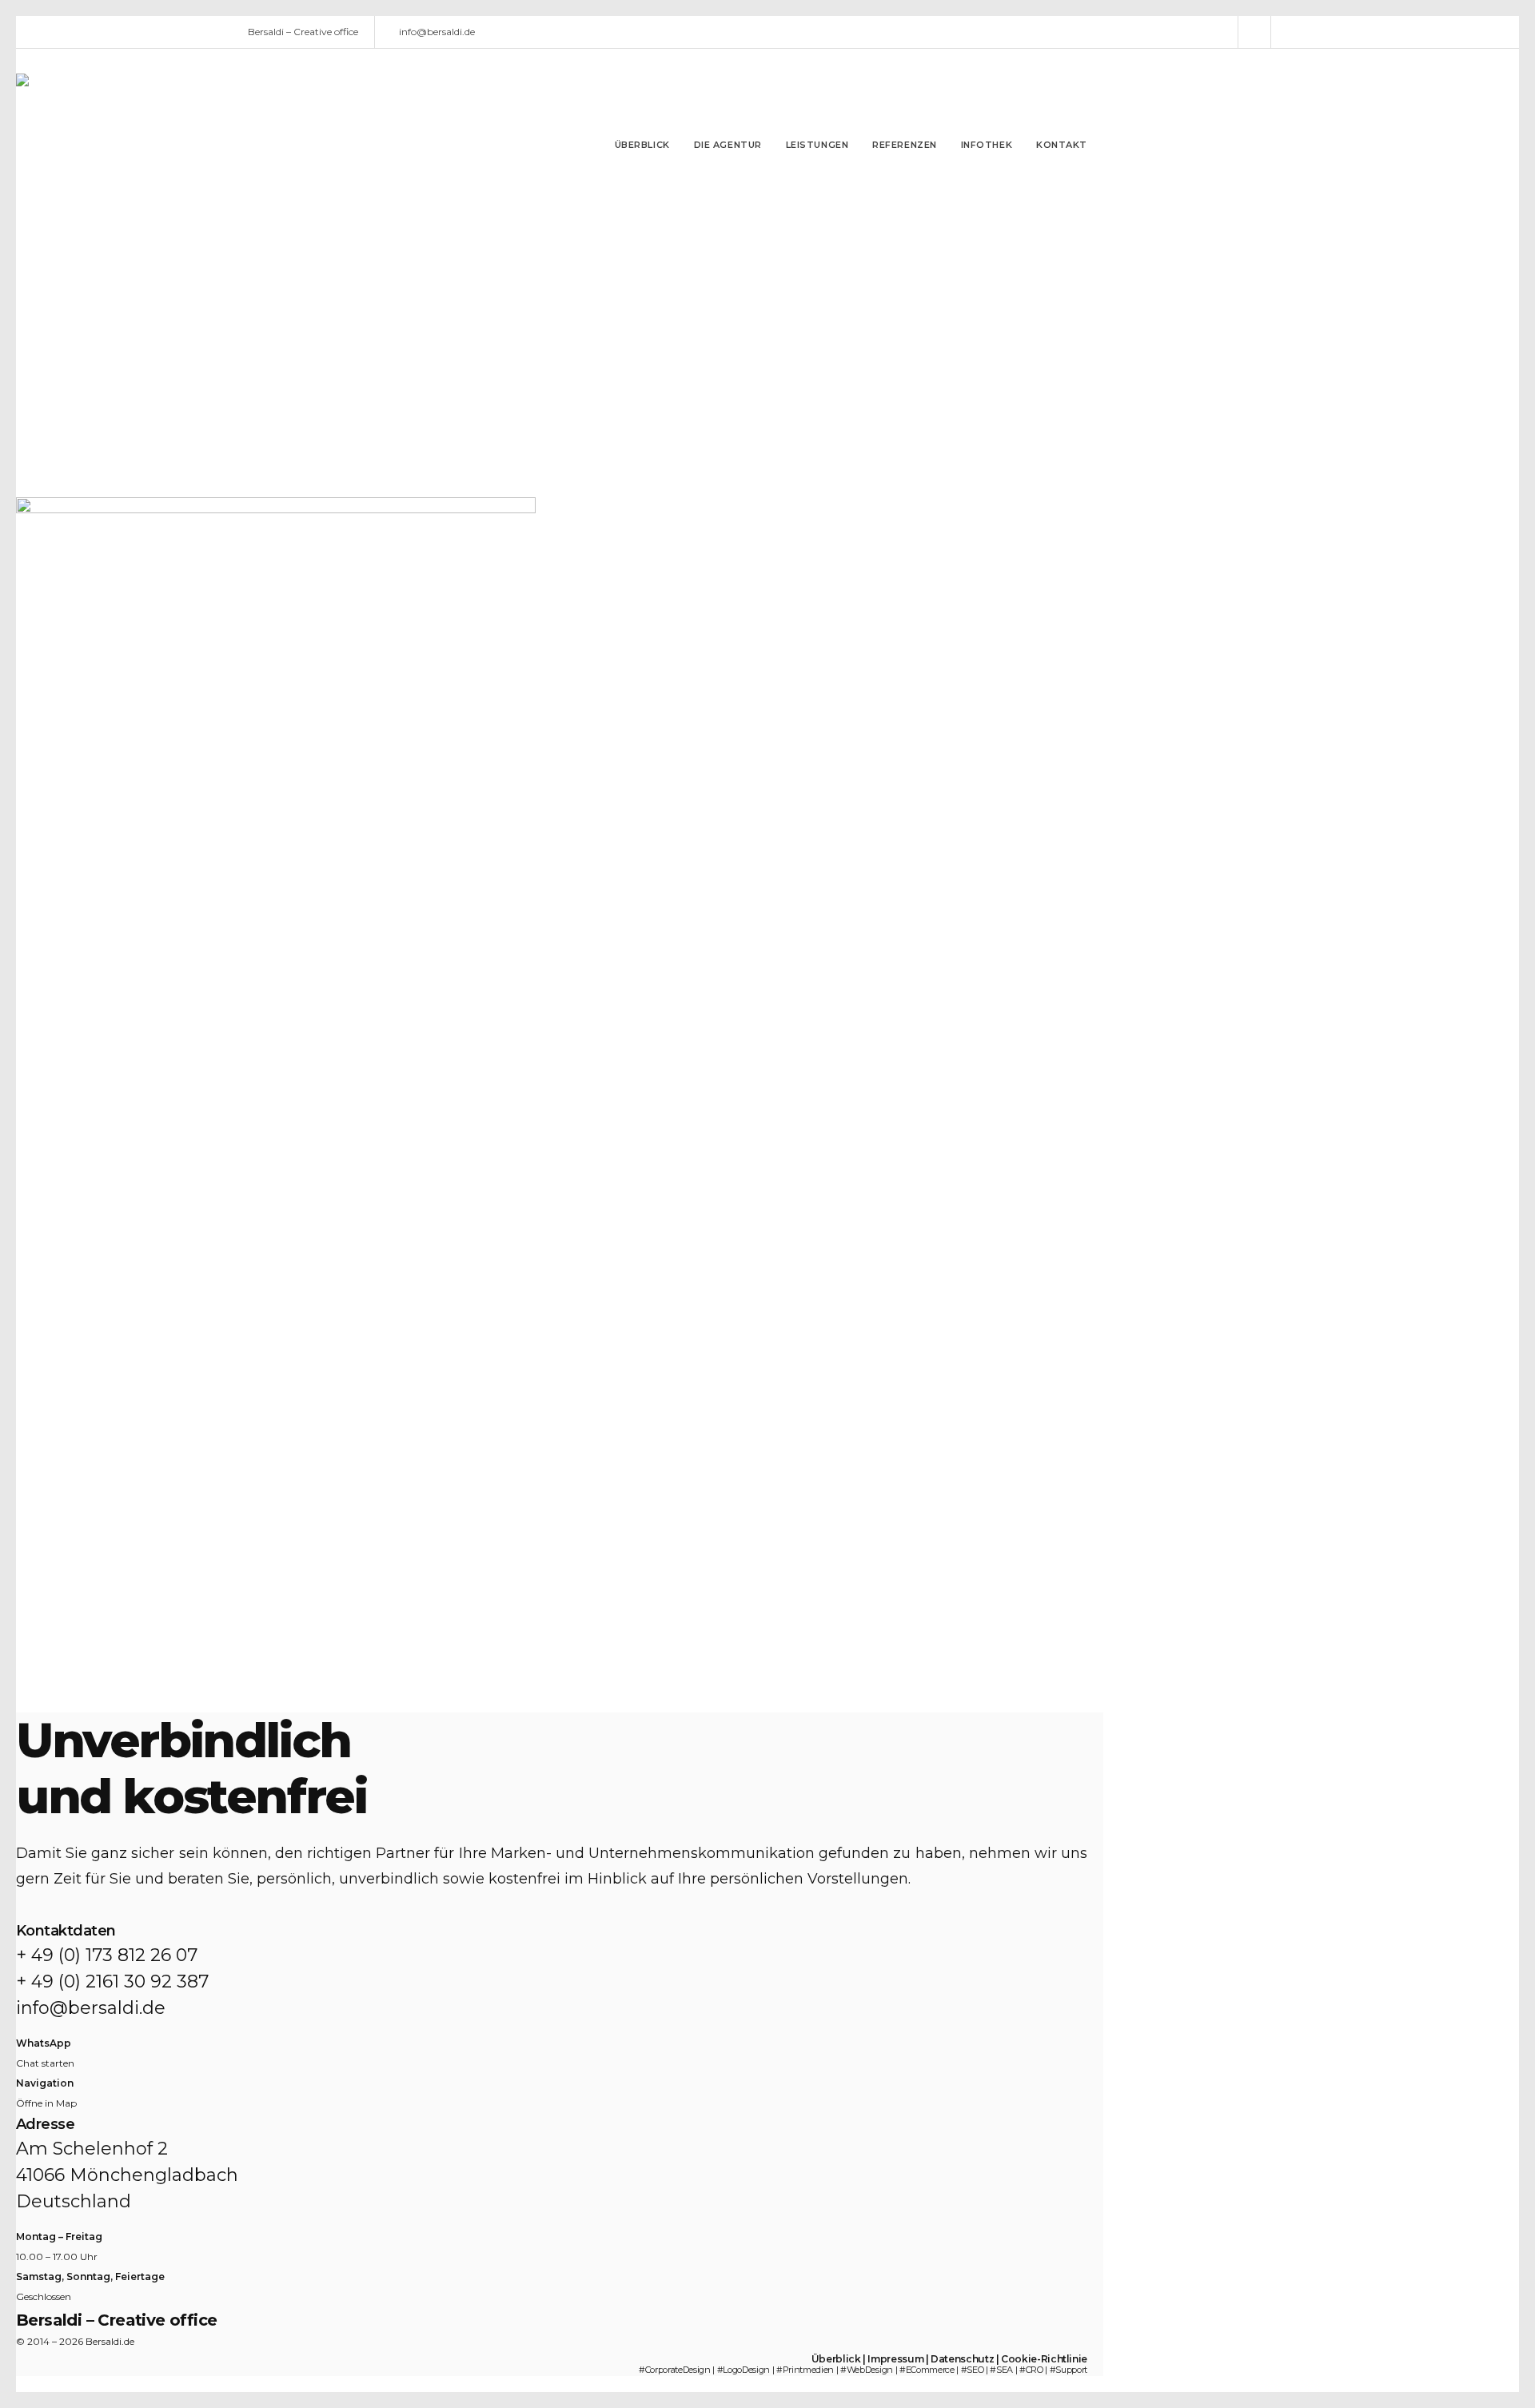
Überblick (836, 2359)
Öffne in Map (46, 2103)
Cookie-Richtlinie (1044, 2359)
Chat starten (45, 2063)
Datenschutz (962, 2359)
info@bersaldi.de (437, 32)
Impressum (895, 2359)
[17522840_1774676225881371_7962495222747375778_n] (276, 470)
